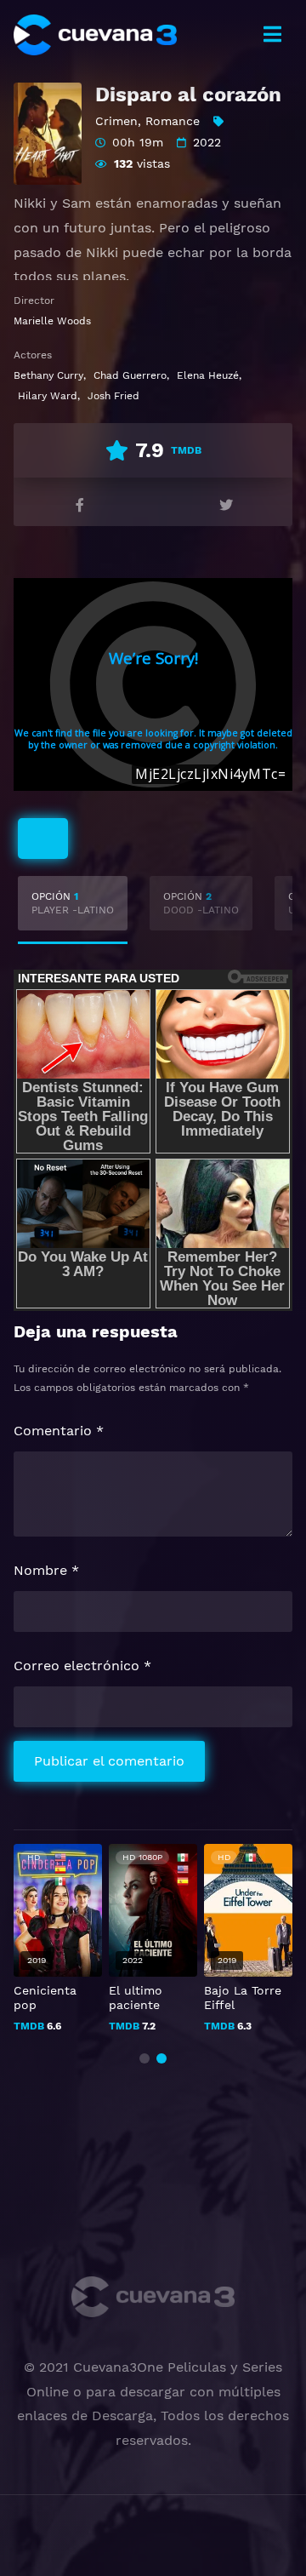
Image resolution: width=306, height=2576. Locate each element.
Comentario (59, 1431)
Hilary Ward (48, 396)
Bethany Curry (48, 375)
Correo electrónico (82, 1666)
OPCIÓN (73, 903)
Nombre (46, 1570)
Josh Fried (113, 396)
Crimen (116, 121)
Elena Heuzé (208, 375)
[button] (144, 2058)
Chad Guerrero (130, 375)
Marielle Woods (52, 321)
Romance (173, 121)
